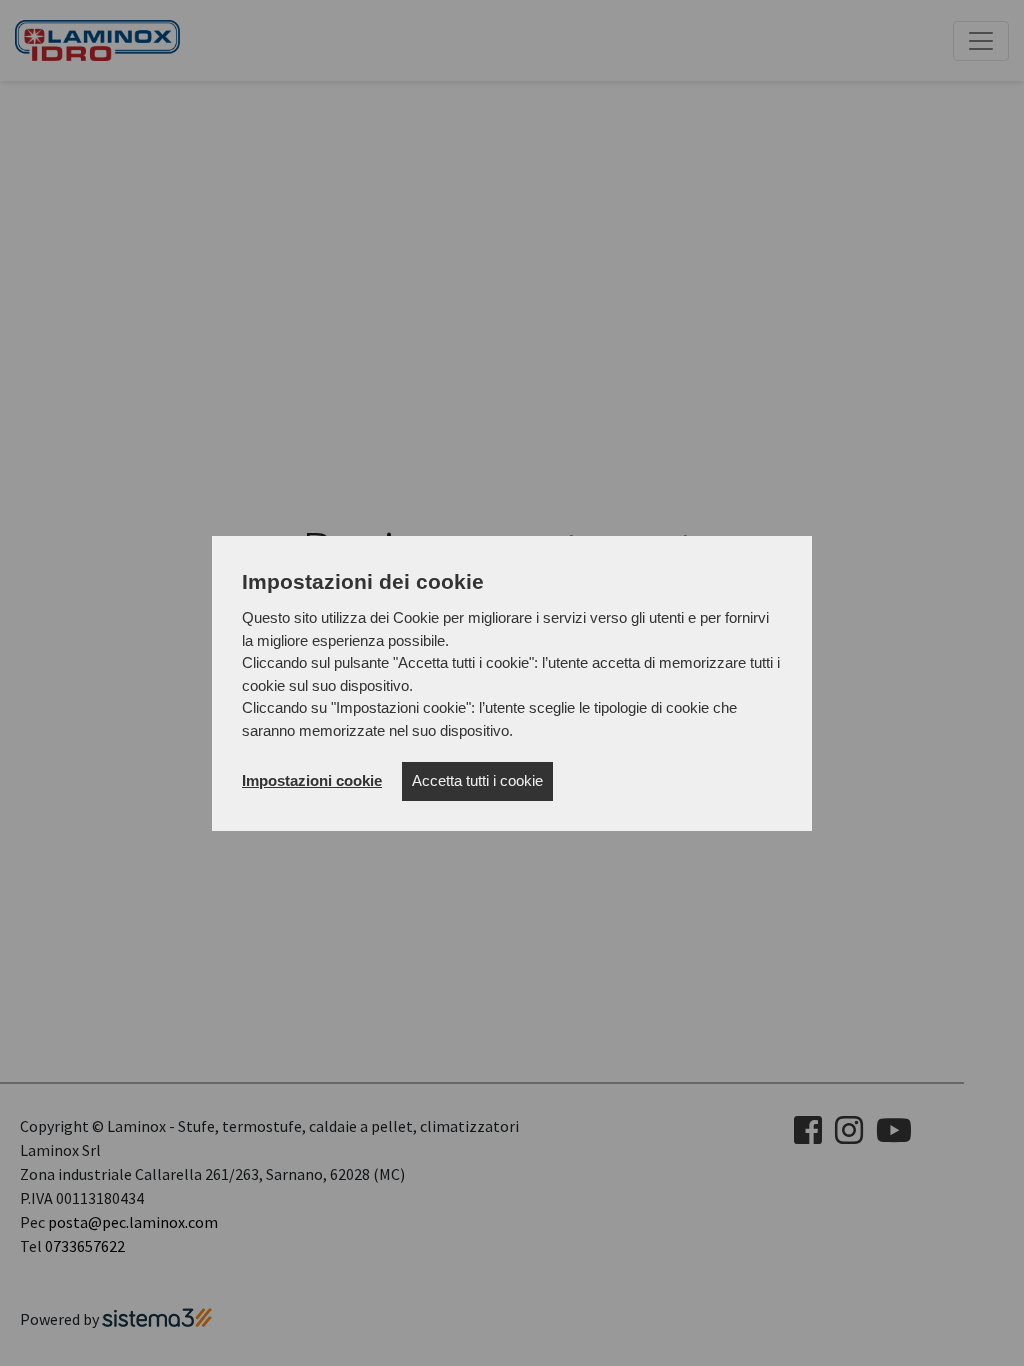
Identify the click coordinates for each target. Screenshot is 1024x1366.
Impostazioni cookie (312, 780)
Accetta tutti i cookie (477, 780)
